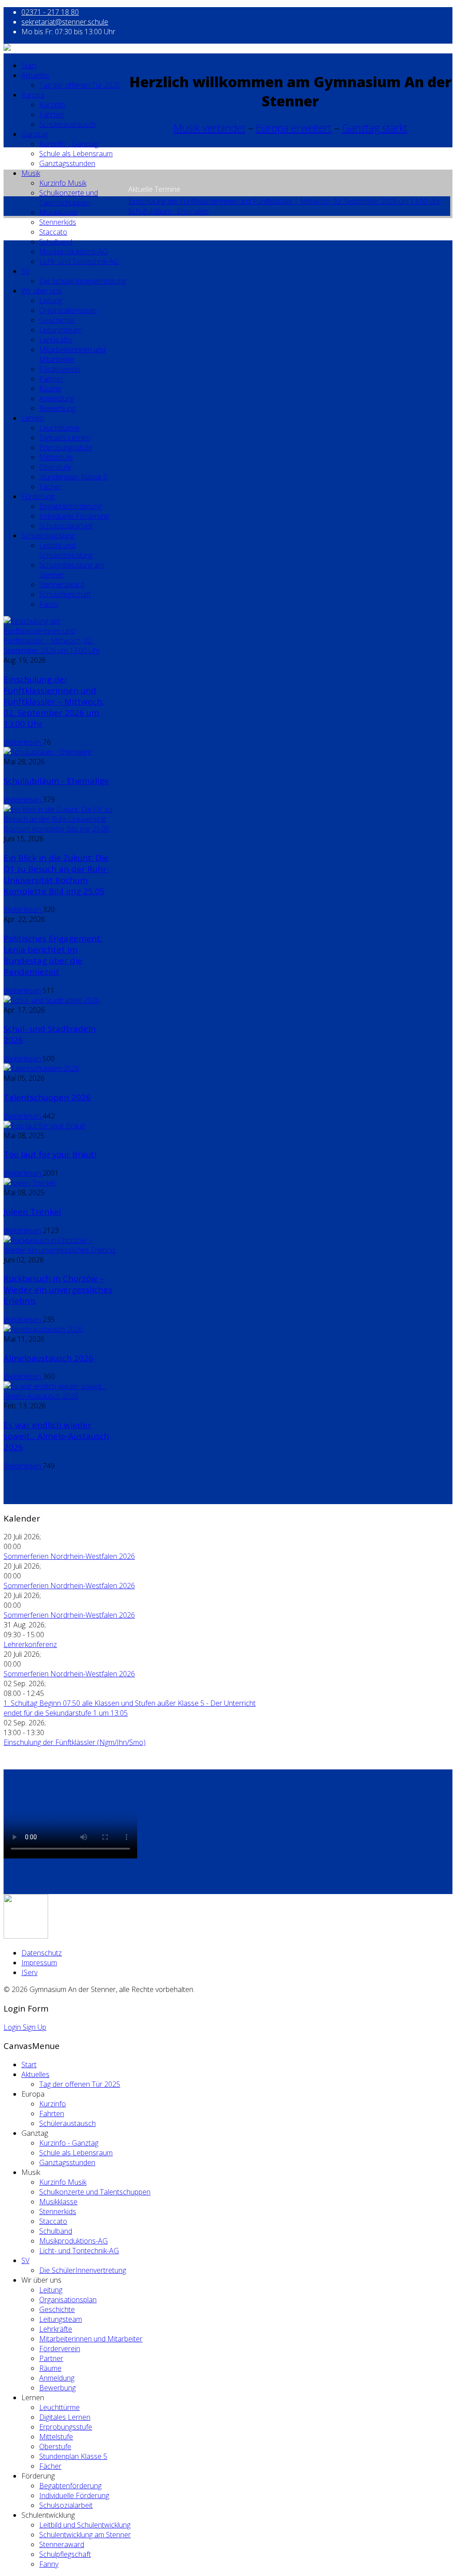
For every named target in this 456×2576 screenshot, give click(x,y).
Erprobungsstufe (66, 447)
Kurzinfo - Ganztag (69, 144)
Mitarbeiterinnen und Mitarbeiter (72, 354)
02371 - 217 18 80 (50, 12)
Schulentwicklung (48, 535)
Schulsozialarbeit (66, 526)
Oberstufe (55, 467)
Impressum (39, 1963)
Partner (51, 379)
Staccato (53, 232)
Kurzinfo (53, 105)
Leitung (51, 300)
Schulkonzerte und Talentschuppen (69, 198)
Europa (33, 95)
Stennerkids (58, 222)
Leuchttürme (59, 428)
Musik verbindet (210, 128)
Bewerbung (57, 408)
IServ (29, 1972)
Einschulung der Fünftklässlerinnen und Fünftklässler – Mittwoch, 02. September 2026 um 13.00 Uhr (285, 201)
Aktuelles (35, 75)
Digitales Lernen (65, 438)
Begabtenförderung (70, 506)
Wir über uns (41, 291)
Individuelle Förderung (74, 516)
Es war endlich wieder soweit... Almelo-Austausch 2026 (56, 1436)
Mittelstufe (56, 457)
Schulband (56, 242)
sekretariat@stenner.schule (65, 22)
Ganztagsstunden (67, 163)
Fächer (50, 487)
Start (29, 65)
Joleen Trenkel (32, 1211)
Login (13, 2027)
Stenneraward (62, 584)
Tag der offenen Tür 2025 (80, 85)
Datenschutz (42, 1953)
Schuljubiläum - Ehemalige (169, 211)
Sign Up (35, 2027)
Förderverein (60, 369)
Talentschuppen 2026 (47, 1097)
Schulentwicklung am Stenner (85, 2535)
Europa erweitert (294, 128)
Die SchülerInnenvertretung (83, 281)
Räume (50, 389)
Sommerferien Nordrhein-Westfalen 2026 (69, 1556)
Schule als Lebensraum (76, 154)
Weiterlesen (23, 742)
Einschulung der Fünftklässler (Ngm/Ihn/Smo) (75, 1742)
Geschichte (57, 320)
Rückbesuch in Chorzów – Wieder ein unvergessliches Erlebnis (58, 1289)
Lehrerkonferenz (30, 1644)
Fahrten (52, 114)
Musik (31, 173)
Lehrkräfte (56, 340)
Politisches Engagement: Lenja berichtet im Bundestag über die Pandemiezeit (53, 955)
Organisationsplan (68, 310)
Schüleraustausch (67, 124)
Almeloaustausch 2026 (49, 1358)
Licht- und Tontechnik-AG (79, 261)
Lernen (33, 418)
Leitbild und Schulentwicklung (66, 550)
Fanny (49, 604)
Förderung (38, 496)
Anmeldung (57, 398)
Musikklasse (58, 212)
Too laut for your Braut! (50, 1154)
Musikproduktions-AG (73, 252)
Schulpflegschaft (65, 594)
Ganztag (35, 134)
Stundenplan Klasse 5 (73, 477)
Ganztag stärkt (375, 128)
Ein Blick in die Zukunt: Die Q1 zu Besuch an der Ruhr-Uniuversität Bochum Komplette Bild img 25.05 (57, 874)
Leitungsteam (61, 330)
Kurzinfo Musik (63, 183)
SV (25, 271)
